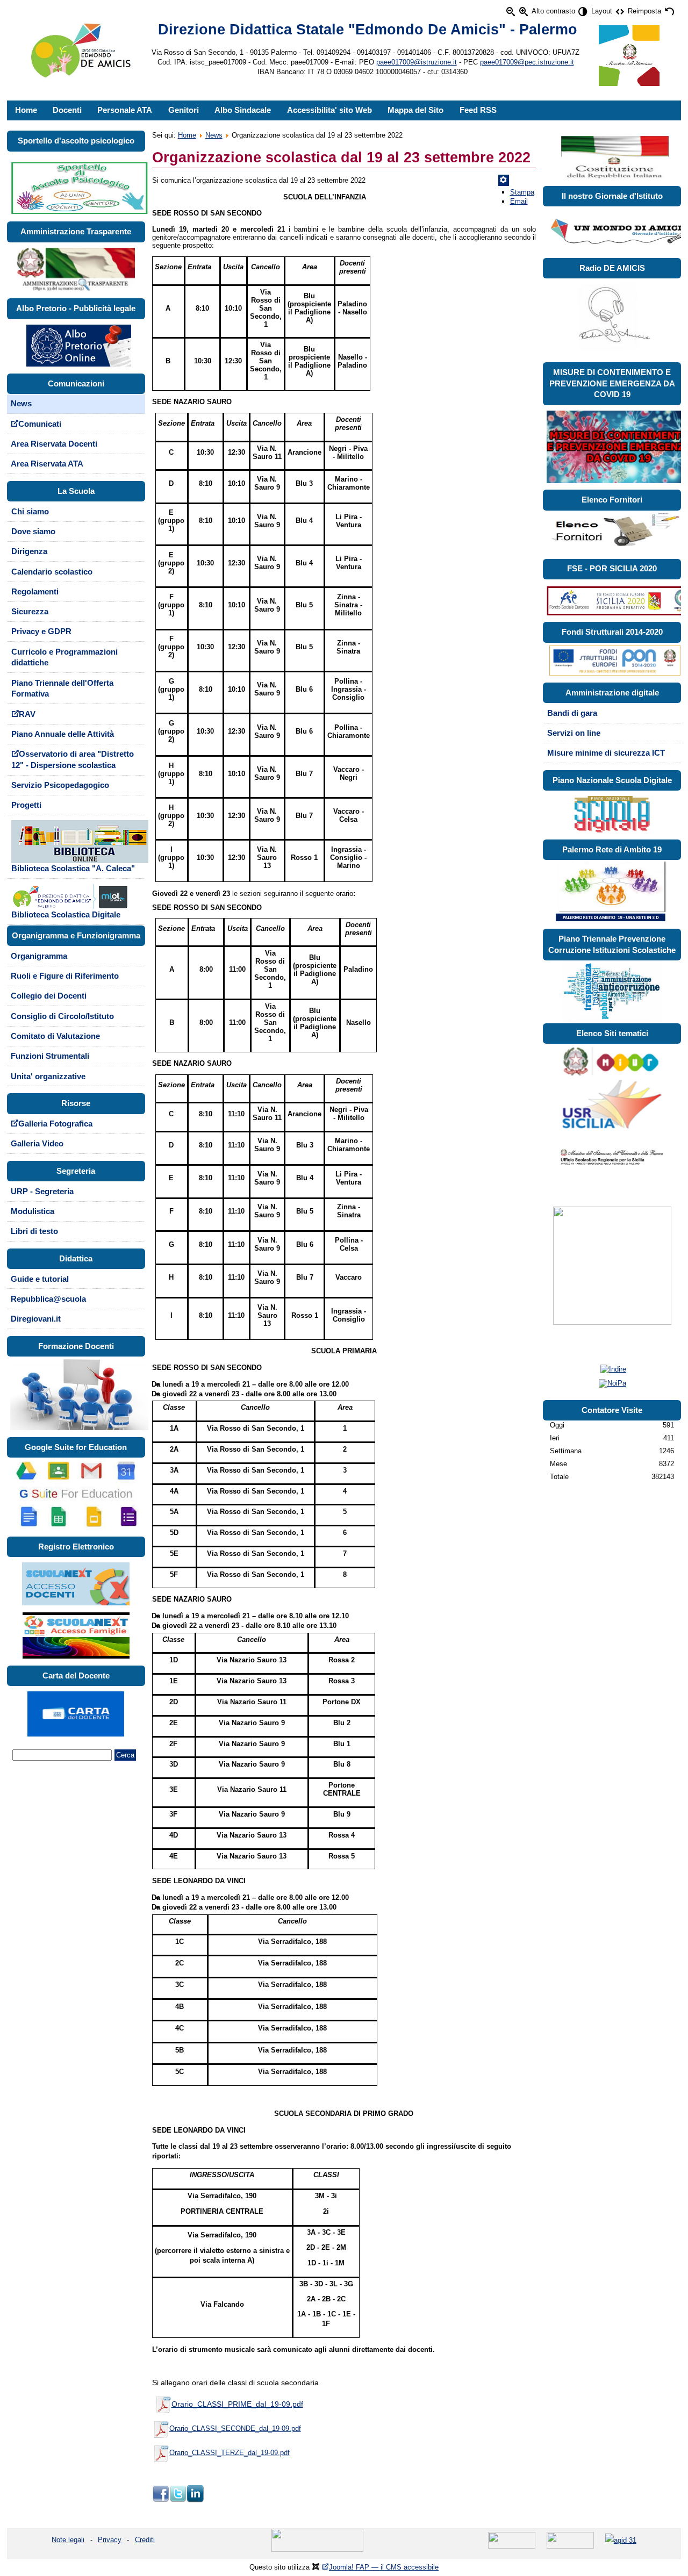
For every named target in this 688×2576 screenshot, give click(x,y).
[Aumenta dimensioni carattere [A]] (523, 12)
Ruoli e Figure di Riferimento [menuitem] (65, 976)
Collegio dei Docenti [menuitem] (49, 996)
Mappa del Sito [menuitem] (415, 110)
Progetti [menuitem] (26, 805)
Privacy (110, 2540)
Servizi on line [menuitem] (574, 733)
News (214, 135)
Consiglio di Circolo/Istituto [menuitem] (62, 1016)
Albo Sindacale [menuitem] (243, 110)
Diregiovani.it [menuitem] (36, 1319)
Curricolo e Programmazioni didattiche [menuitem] (64, 658)
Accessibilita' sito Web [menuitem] (329, 110)
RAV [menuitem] (27, 714)
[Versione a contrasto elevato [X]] (583, 12)
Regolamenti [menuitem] (35, 592)
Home (187, 135)
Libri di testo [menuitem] (34, 1231)
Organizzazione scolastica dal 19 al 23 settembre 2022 (341, 157)
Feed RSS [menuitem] (478, 110)
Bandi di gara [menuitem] (572, 713)
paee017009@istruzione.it (417, 62)
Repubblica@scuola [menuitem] (48, 1299)
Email (519, 201)
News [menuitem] (21, 404)
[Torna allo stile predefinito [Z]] (669, 12)
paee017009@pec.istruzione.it (527, 62)
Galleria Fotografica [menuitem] (55, 1124)
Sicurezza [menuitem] (30, 612)
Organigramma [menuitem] (39, 956)
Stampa (522, 192)
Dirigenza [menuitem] (29, 551)
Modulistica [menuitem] (33, 1211)
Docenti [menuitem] (67, 110)
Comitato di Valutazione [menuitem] (55, 1036)
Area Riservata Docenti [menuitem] (54, 444)
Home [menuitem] (26, 110)
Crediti (145, 2540)
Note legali (68, 2540)
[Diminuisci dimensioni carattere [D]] (511, 12)
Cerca (125, 1755)
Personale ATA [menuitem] (125, 110)
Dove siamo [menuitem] (33, 532)
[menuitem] (76, 847)
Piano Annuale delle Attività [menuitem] (63, 734)
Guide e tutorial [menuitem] (40, 1279)
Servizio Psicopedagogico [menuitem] (60, 785)
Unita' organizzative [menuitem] (48, 1077)
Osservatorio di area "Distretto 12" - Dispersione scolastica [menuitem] (73, 760)
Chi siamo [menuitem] (30, 512)
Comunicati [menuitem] (40, 424)
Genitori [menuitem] (184, 110)
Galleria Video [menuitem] (37, 1144)
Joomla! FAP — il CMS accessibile (384, 2567)
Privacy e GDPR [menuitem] (41, 632)
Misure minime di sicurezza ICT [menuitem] (606, 753)
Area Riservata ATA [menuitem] (47, 464)
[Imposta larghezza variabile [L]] (620, 12)
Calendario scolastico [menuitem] (52, 572)
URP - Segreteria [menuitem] (42, 1192)
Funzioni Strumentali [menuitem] (50, 1056)
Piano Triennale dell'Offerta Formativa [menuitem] (62, 689)
